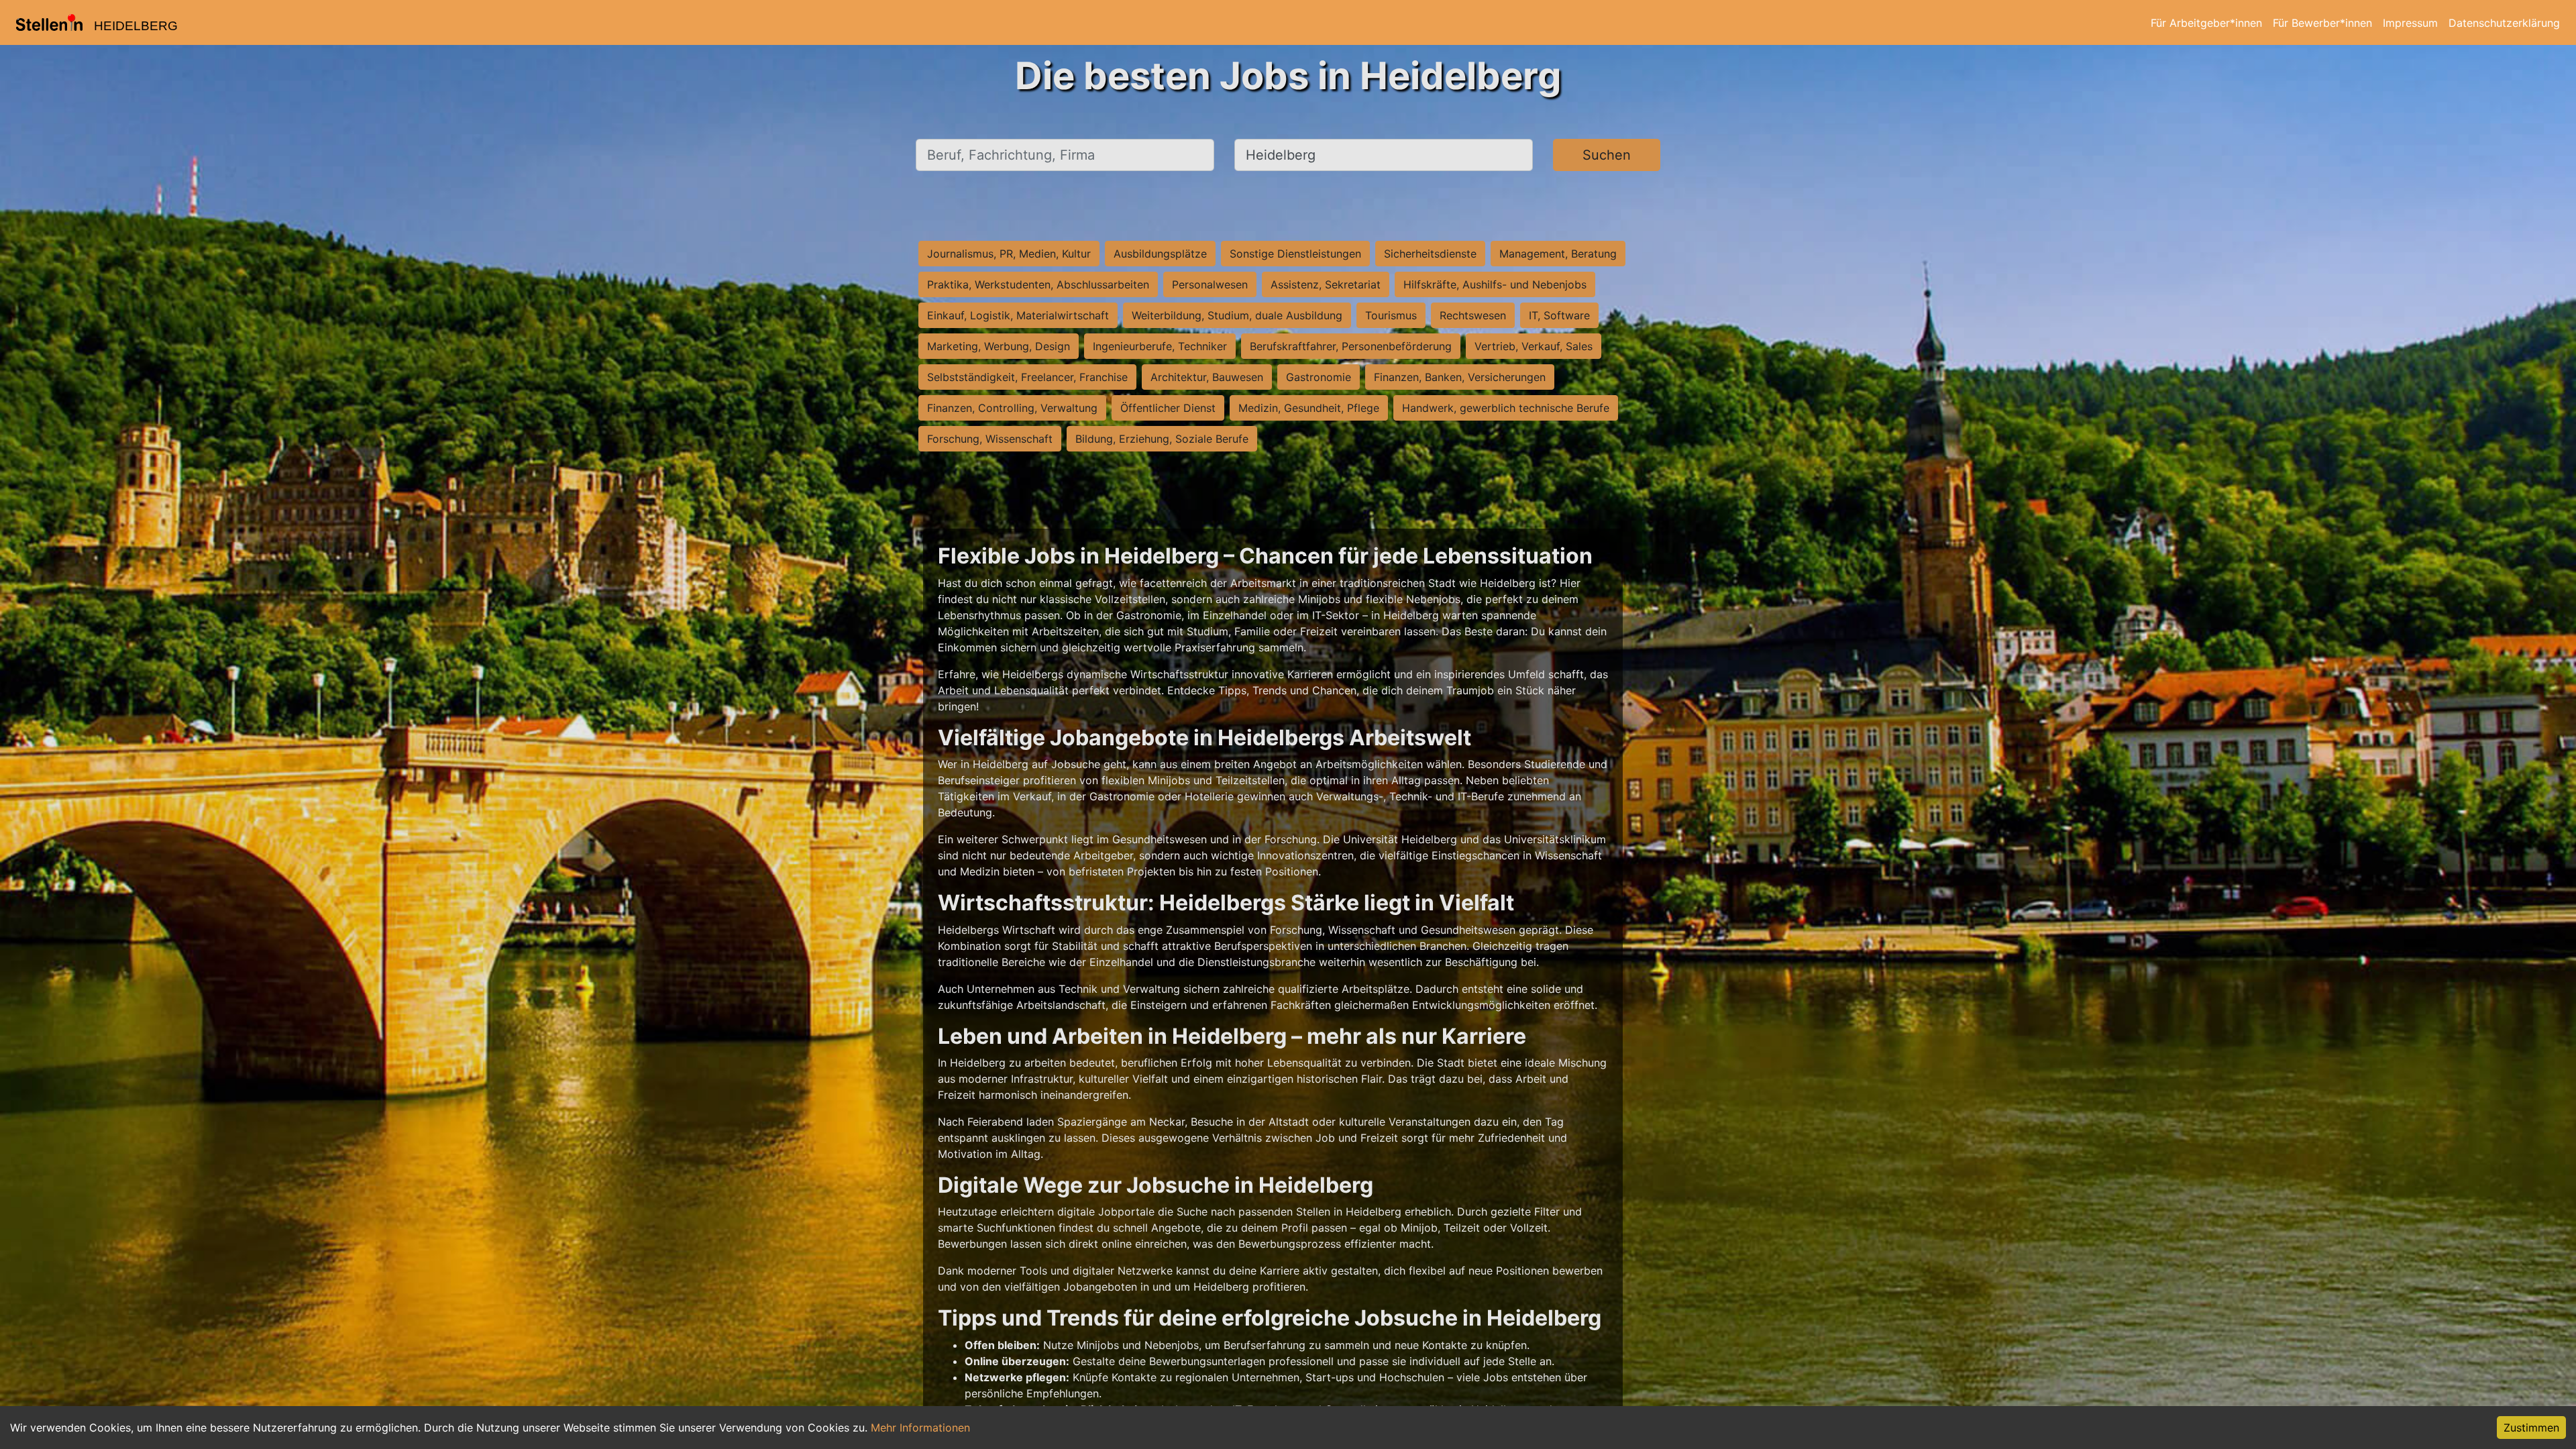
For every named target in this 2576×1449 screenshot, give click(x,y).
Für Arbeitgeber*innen (2206, 23)
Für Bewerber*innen (2322, 23)
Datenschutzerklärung (2504, 23)
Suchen (1607, 155)
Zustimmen (2531, 1428)
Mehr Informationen (920, 1428)
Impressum (2410, 23)
